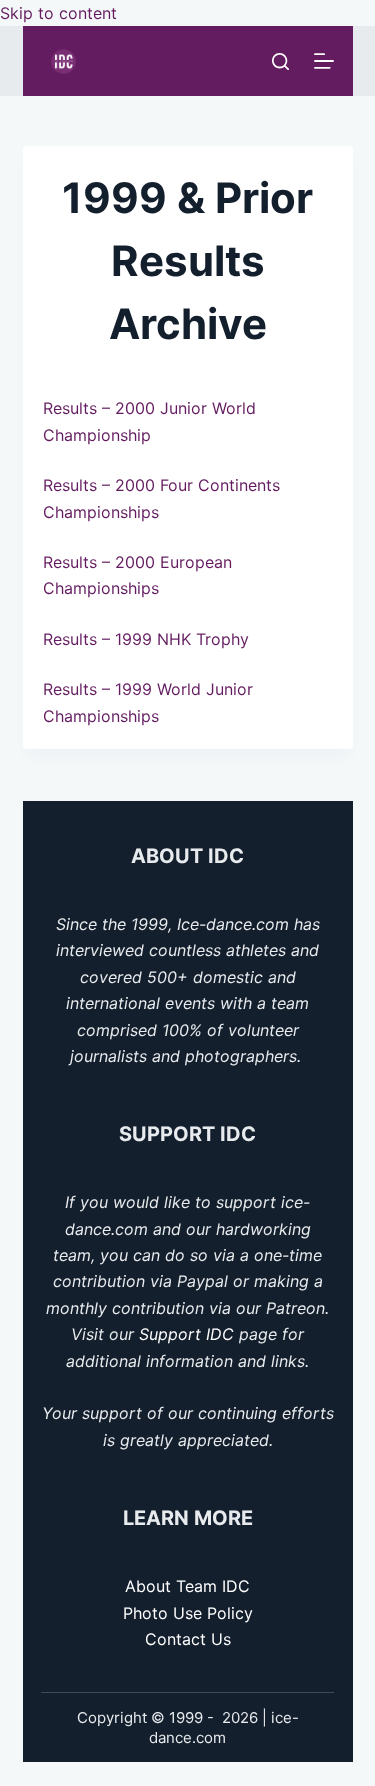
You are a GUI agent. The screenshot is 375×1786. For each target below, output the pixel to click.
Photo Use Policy (188, 1613)
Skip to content (58, 13)
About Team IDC (187, 1586)
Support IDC (186, 1334)
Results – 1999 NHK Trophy (146, 639)
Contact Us (188, 1639)
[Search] (280, 61)
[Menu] (324, 61)
